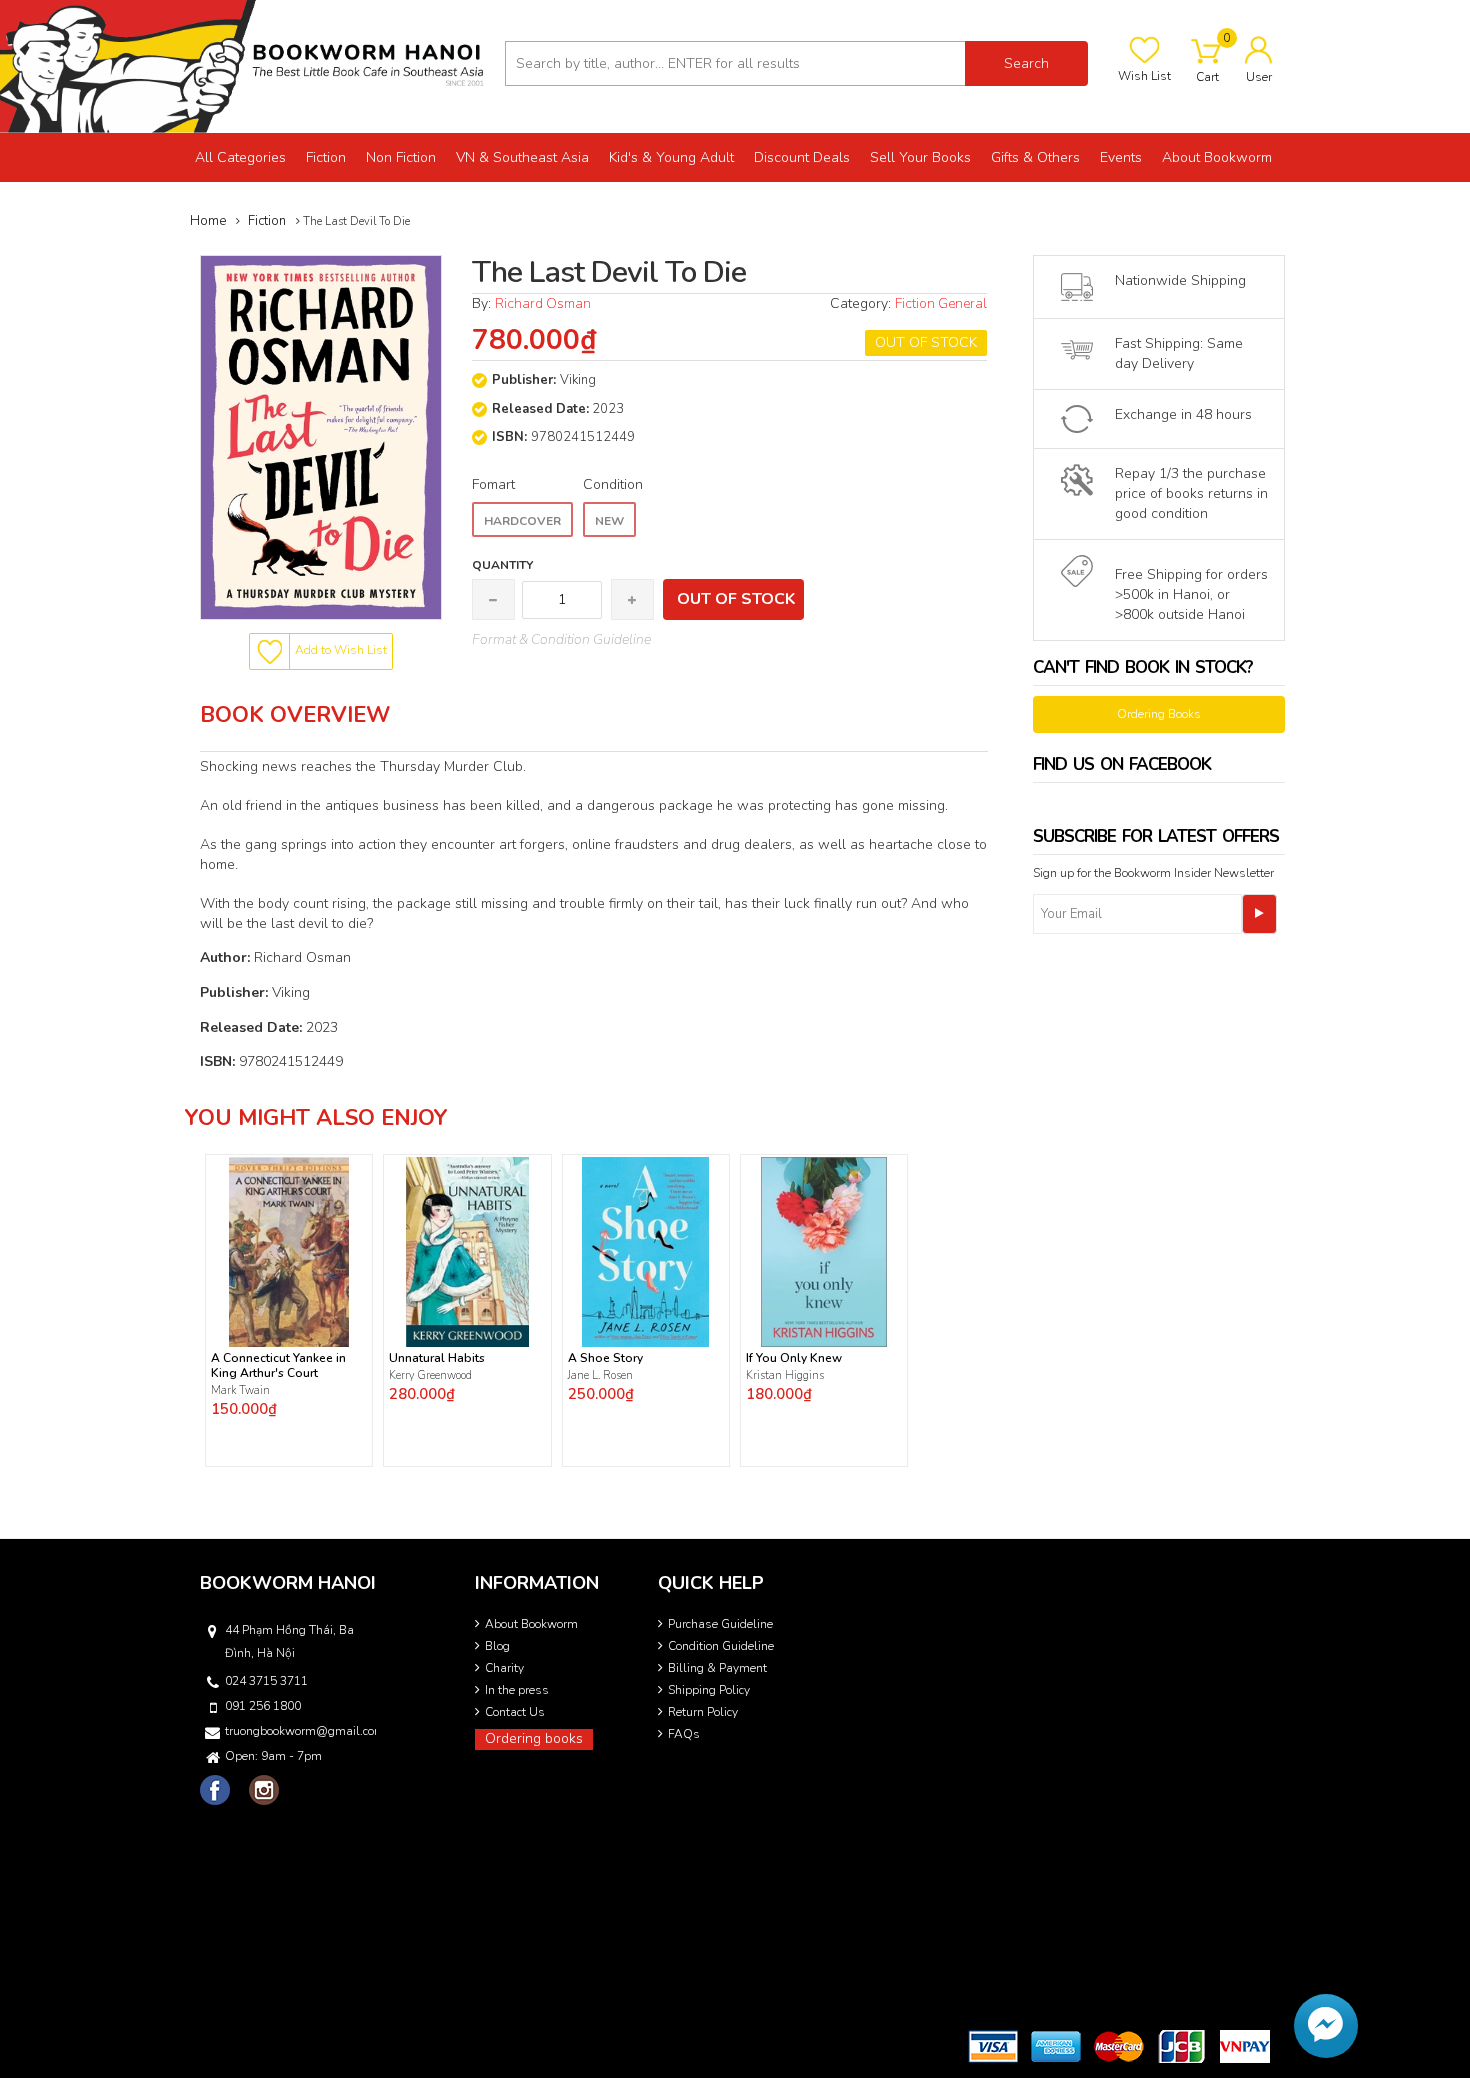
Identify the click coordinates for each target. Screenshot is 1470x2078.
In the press (517, 1690)
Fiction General (941, 303)
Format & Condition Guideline (561, 639)
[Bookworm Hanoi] (245, 65)
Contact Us (515, 1712)
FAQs (684, 1734)
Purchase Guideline (720, 1624)
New (609, 521)
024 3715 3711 (266, 1681)
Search (1026, 63)
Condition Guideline (721, 1646)
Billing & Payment (717, 1668)
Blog (497, 1646)
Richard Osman (543, 303)
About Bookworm (531, 1624)
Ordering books (534, 1738)
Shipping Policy (709, 1690)
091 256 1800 (263, 1706)
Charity (504, 1668)
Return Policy (703, 1712)
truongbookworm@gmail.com (299, 1731)
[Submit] (1259, 914)
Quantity (502, 565)
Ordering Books (1159, 714)
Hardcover (522, 521)
